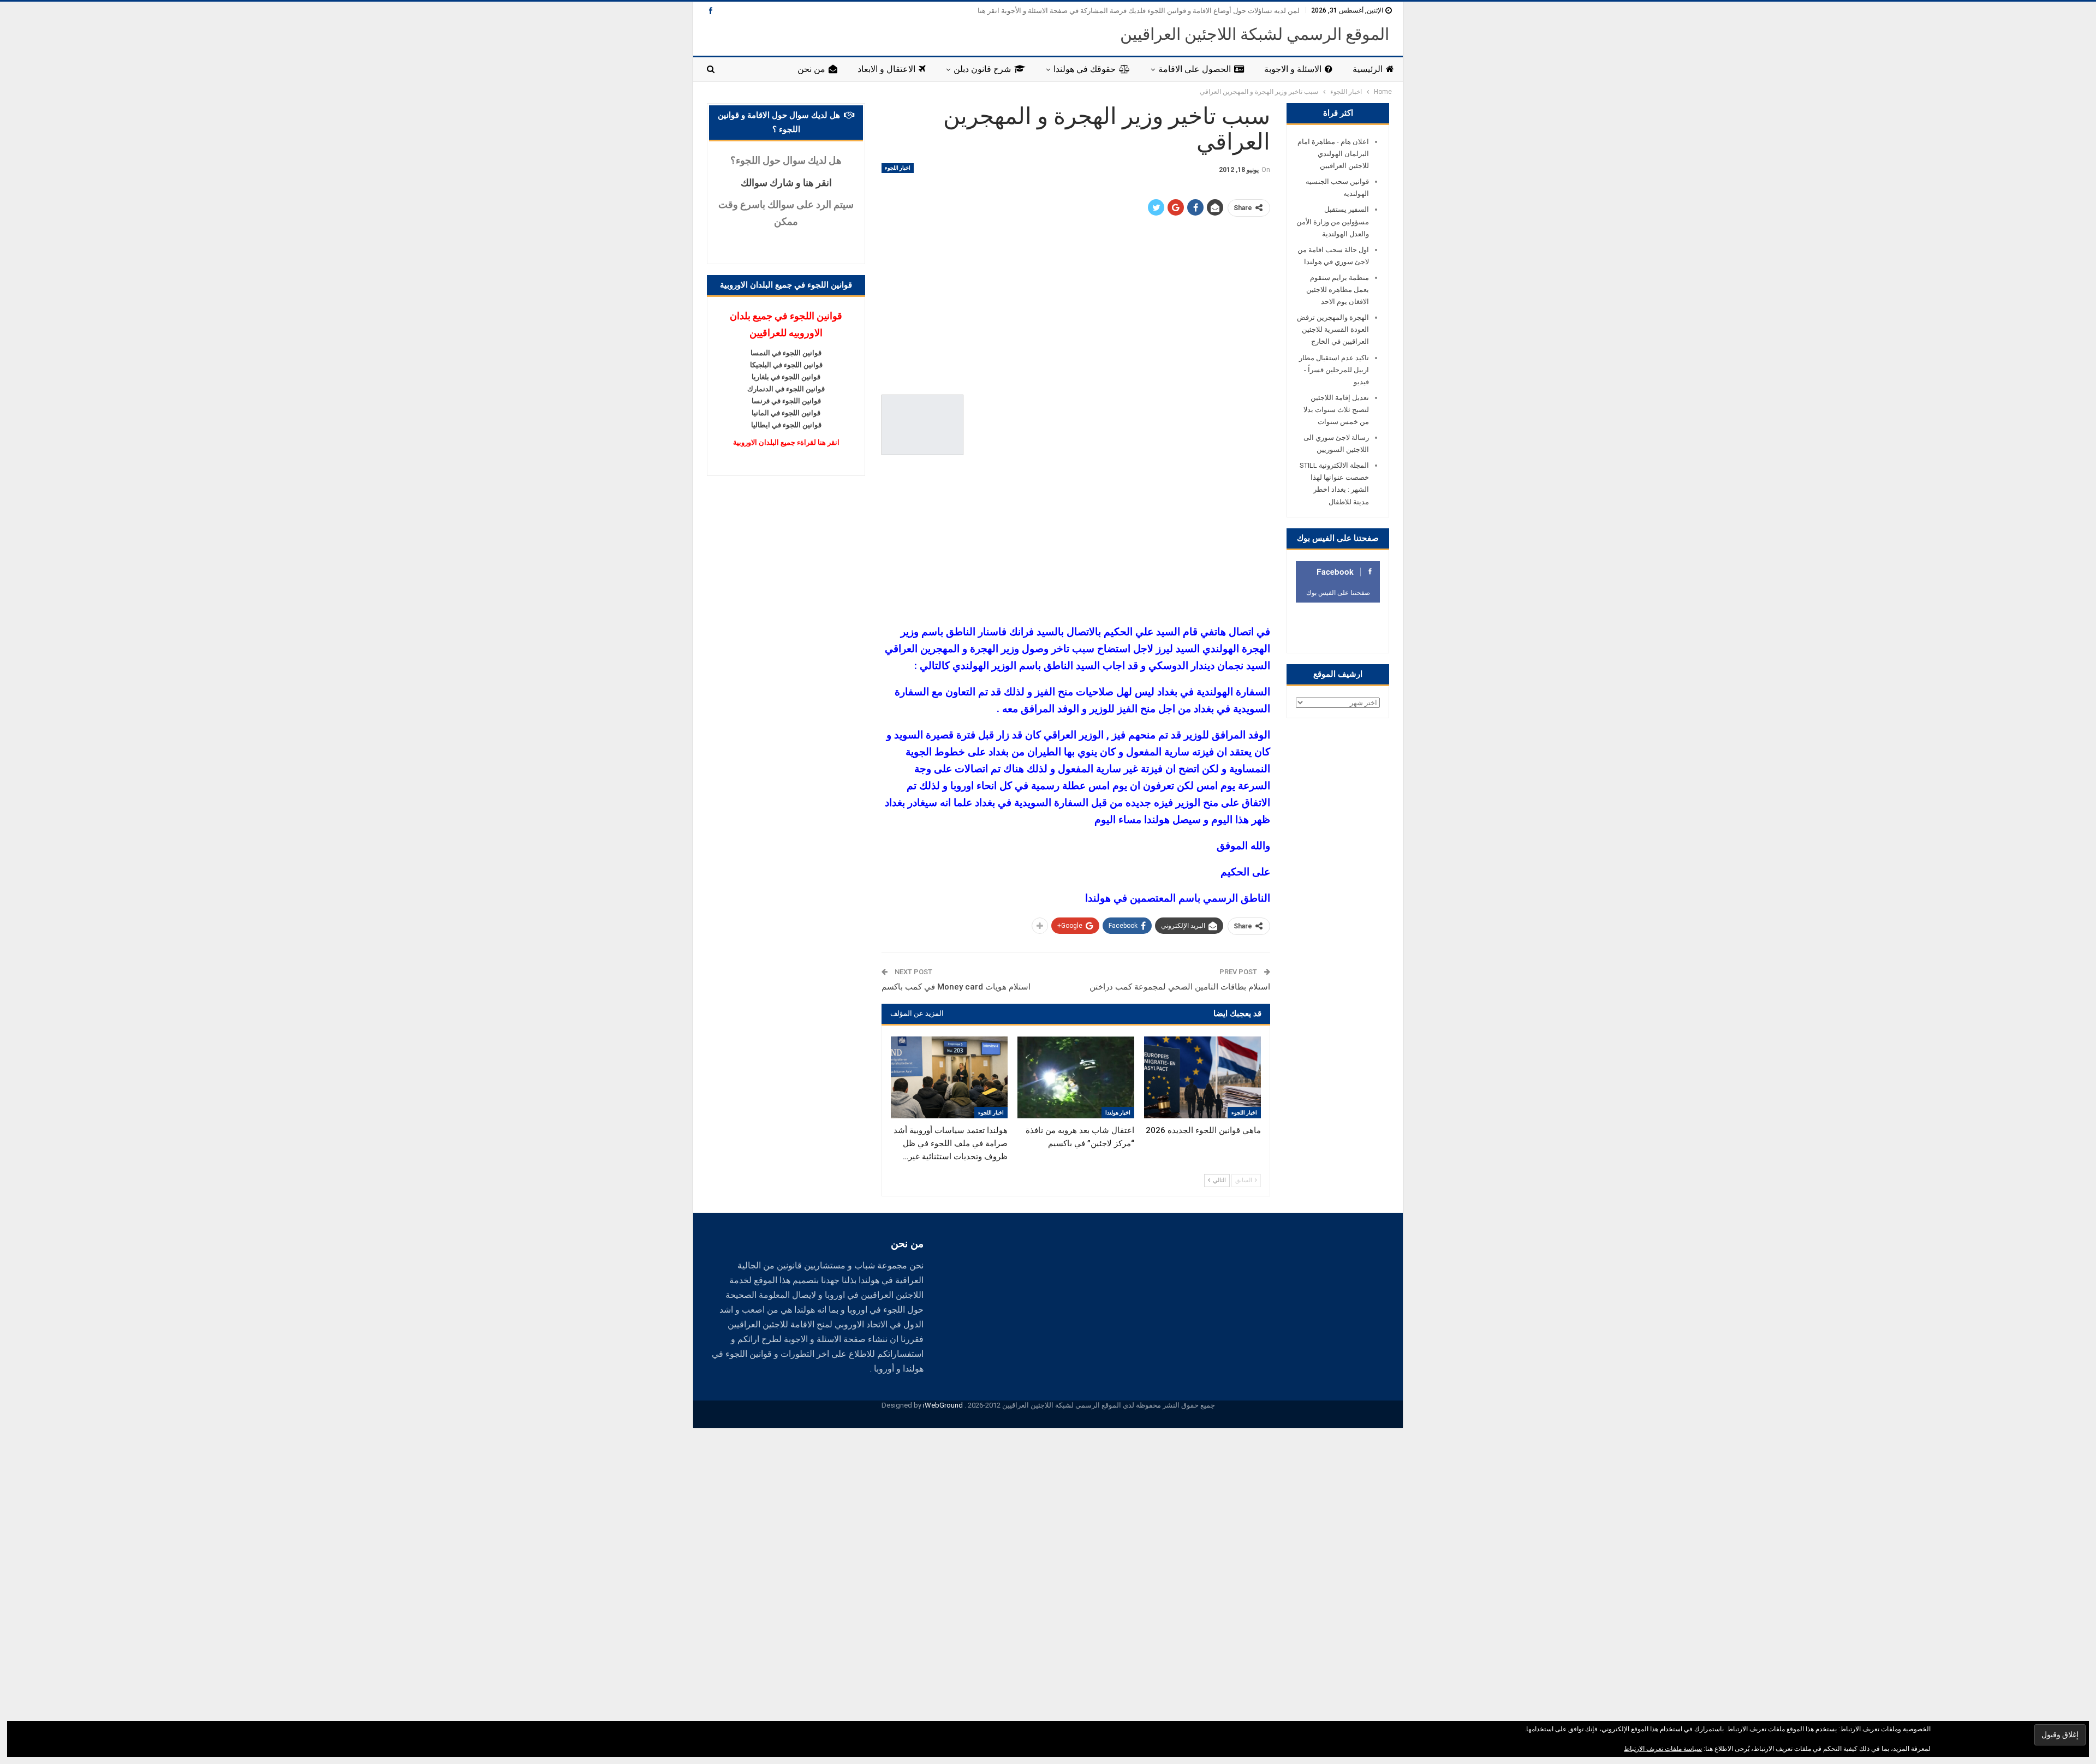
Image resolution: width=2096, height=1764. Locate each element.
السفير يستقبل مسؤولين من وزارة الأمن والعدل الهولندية (1333, 221)
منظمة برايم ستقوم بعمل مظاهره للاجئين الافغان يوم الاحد (1338, 290)
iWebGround (943, 1405)
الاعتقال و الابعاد (886, 69)
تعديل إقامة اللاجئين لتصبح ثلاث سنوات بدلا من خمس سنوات (1336, 410)
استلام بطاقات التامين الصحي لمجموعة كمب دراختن (1180, 987)
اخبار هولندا (1118, 1113)
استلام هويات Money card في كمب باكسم (956, 987)
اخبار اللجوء (898, 168)
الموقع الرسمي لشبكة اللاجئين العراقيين (1255, 34)
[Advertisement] (1076, 306)
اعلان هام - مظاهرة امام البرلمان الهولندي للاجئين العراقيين (1333, 154)
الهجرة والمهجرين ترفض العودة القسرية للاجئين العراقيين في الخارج (1333, 329)
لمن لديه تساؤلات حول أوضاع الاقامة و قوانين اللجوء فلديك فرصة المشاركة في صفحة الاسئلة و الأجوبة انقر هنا (1139, 11)
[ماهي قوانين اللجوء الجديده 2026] (1202, 1077)
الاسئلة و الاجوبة (1293, 69)
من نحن (811, 69)
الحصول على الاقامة (1195, 69)
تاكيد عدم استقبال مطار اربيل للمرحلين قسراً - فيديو (1334, 370)
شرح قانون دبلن (982, 69)
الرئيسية (1368, 69)
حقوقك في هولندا (1085, 69)
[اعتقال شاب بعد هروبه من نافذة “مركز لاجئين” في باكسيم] (1076, 1077)
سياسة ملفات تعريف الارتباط (1663, 1749)
